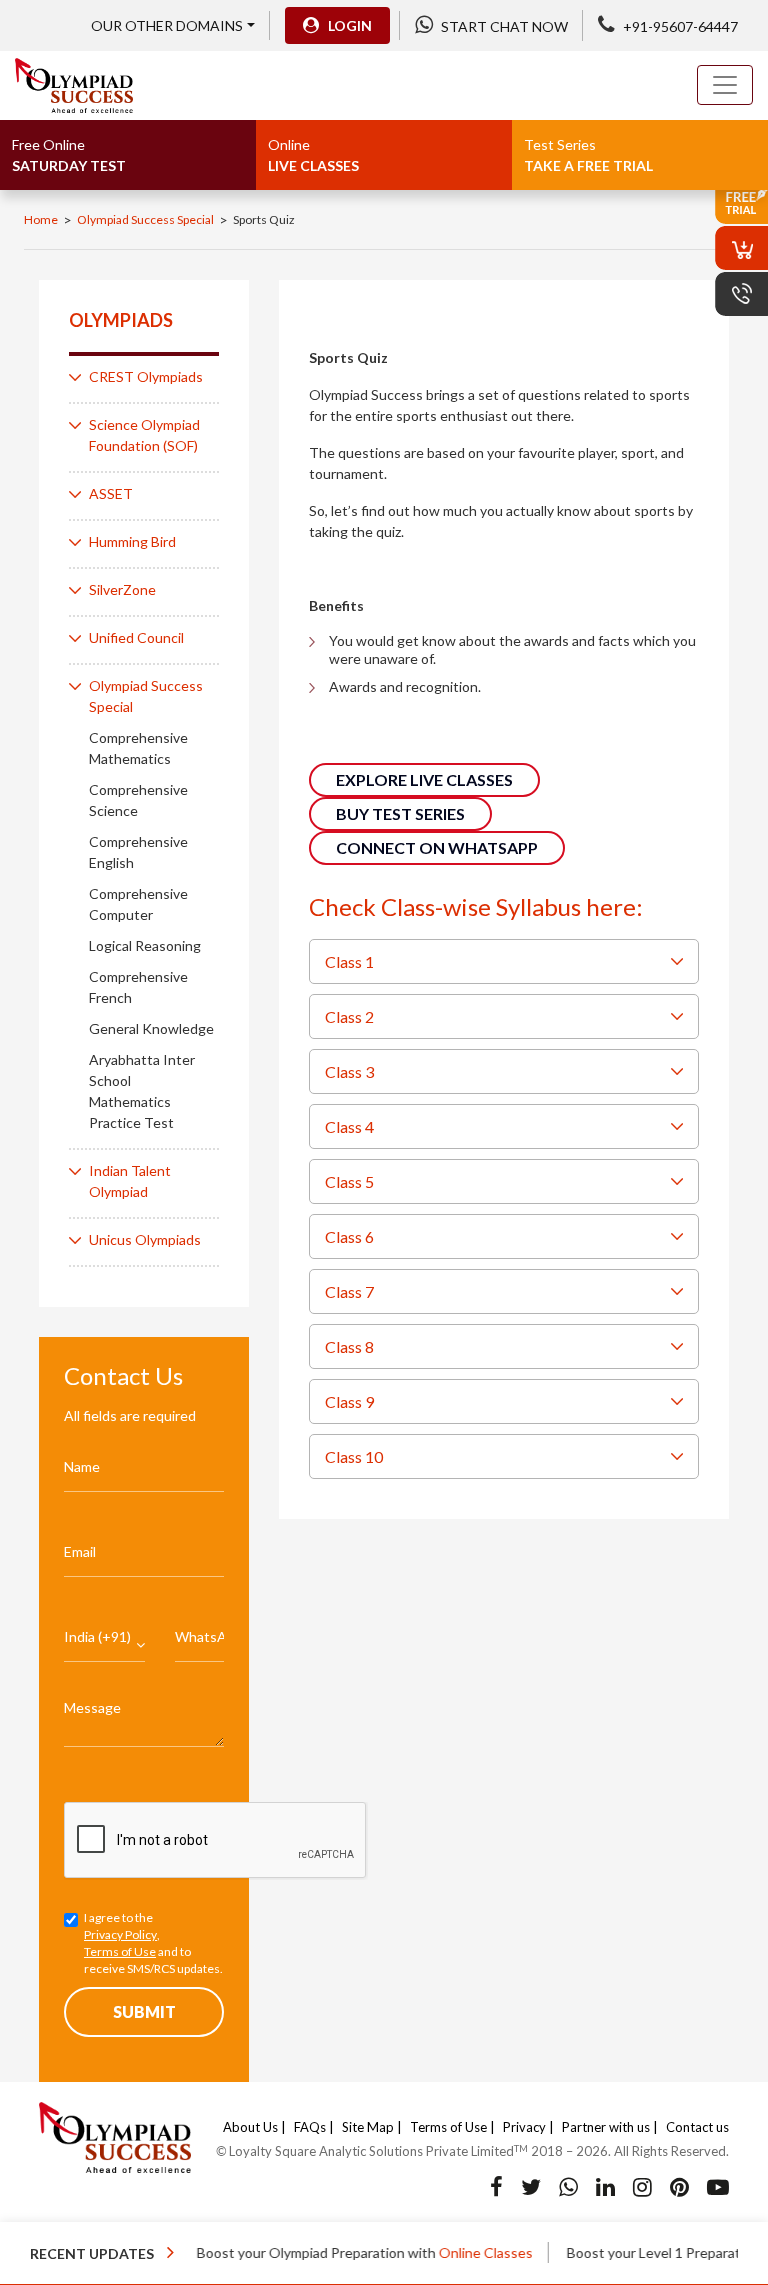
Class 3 (351, 1071)
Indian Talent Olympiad (130, 1181)
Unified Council (136, 637)
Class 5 (351, 1181)
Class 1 (351, 961)
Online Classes (457, 2252)
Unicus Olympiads (145, 1239)
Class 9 (351, 1401)
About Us (250, 2127)
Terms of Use (120, 1951)
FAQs (310, 2127)
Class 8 (351, 1346)
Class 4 (351, 1126)
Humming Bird (132, 541)
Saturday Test (69, 155)
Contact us (697, 2127)
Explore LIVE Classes (424, 779)
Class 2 (351, 1016)
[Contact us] (741, 294)
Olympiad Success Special (145, 219)
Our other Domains (167, 25)
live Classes (313, 155)
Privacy (524, 2127)
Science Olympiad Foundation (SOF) (144, 435)
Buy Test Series (400, 813)
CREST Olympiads (146, 376)
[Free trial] (741, 202)
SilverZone (122, 589)
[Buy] (741, 248)
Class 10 (355, 1456)
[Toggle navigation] (725, 85)
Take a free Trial (588, 155)
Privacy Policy (120, 1934)
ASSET (111, 493)
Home (41, 219)
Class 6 (351, 1236)
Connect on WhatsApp (437, 847)
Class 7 (351, 1291)
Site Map (368, 2127)
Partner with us (606, 2127)
